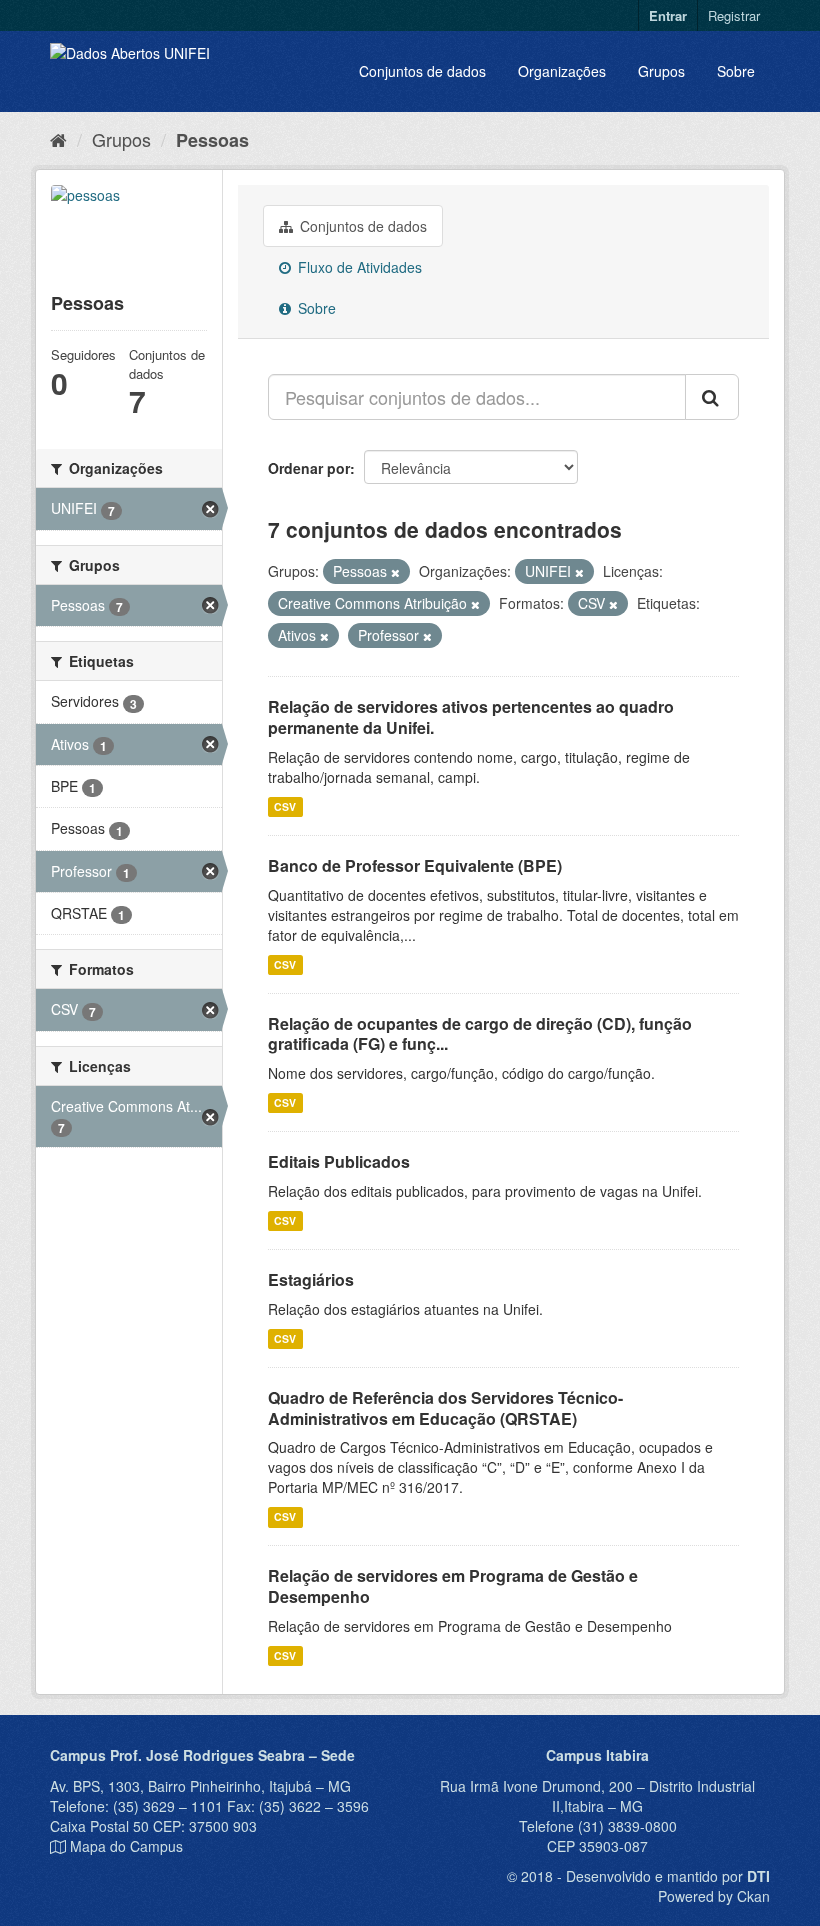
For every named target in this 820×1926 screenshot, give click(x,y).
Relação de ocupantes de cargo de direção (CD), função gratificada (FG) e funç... (480, 1034)
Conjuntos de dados (422, 71)
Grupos (661, 71)
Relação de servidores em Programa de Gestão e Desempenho (453, 1586)
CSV (285, 806)
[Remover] (395, 572)
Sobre (736, 71)
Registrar (734, 15)
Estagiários (311, 1279)
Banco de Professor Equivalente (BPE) (415, 865)
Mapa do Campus (126, 1846)
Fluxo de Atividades (358, 267)
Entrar (668, 15)
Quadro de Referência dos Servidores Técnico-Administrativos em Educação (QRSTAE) (445, 1408)
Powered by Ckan (714, 1896)
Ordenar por (309, 468)
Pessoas (212, 140)
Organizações (562, 71)
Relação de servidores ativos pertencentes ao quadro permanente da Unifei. (471, 717)
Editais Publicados (339, 1161)
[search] (712, 397)
